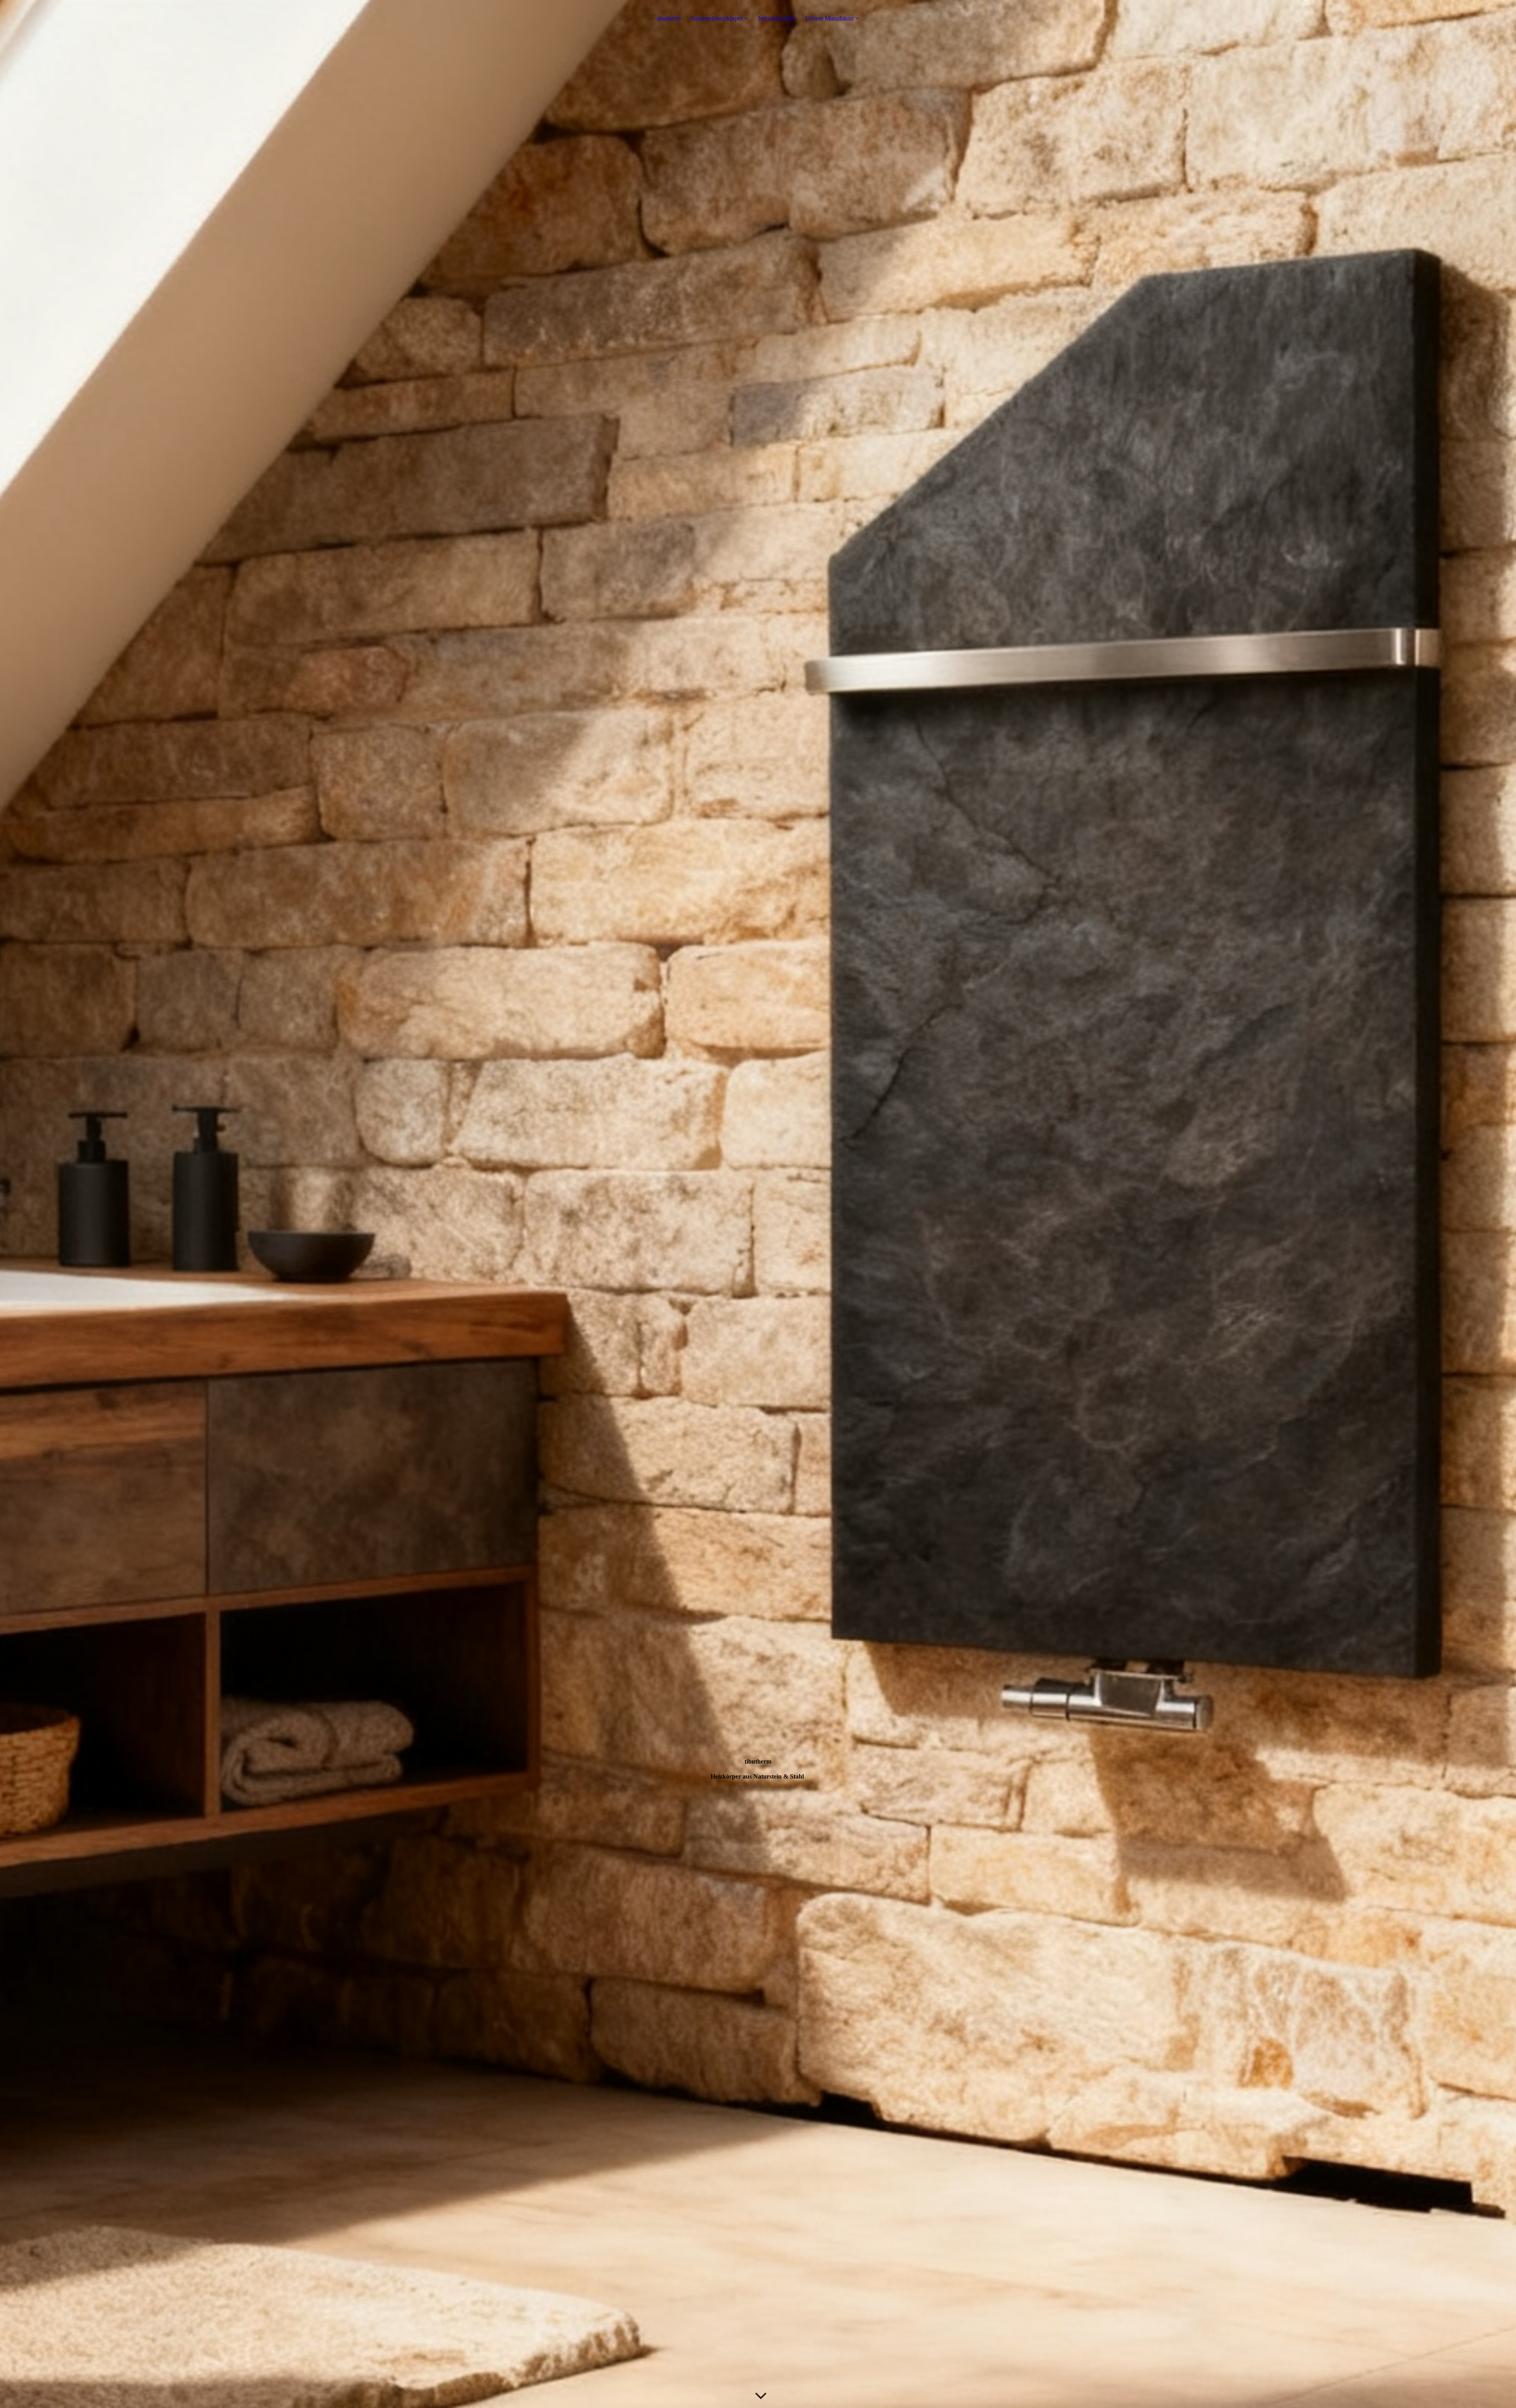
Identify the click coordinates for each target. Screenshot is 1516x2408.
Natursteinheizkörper (717, 18)
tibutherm (669, 18)
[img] (758, 1204)
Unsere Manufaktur (830, 18)
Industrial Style (777, 18)
